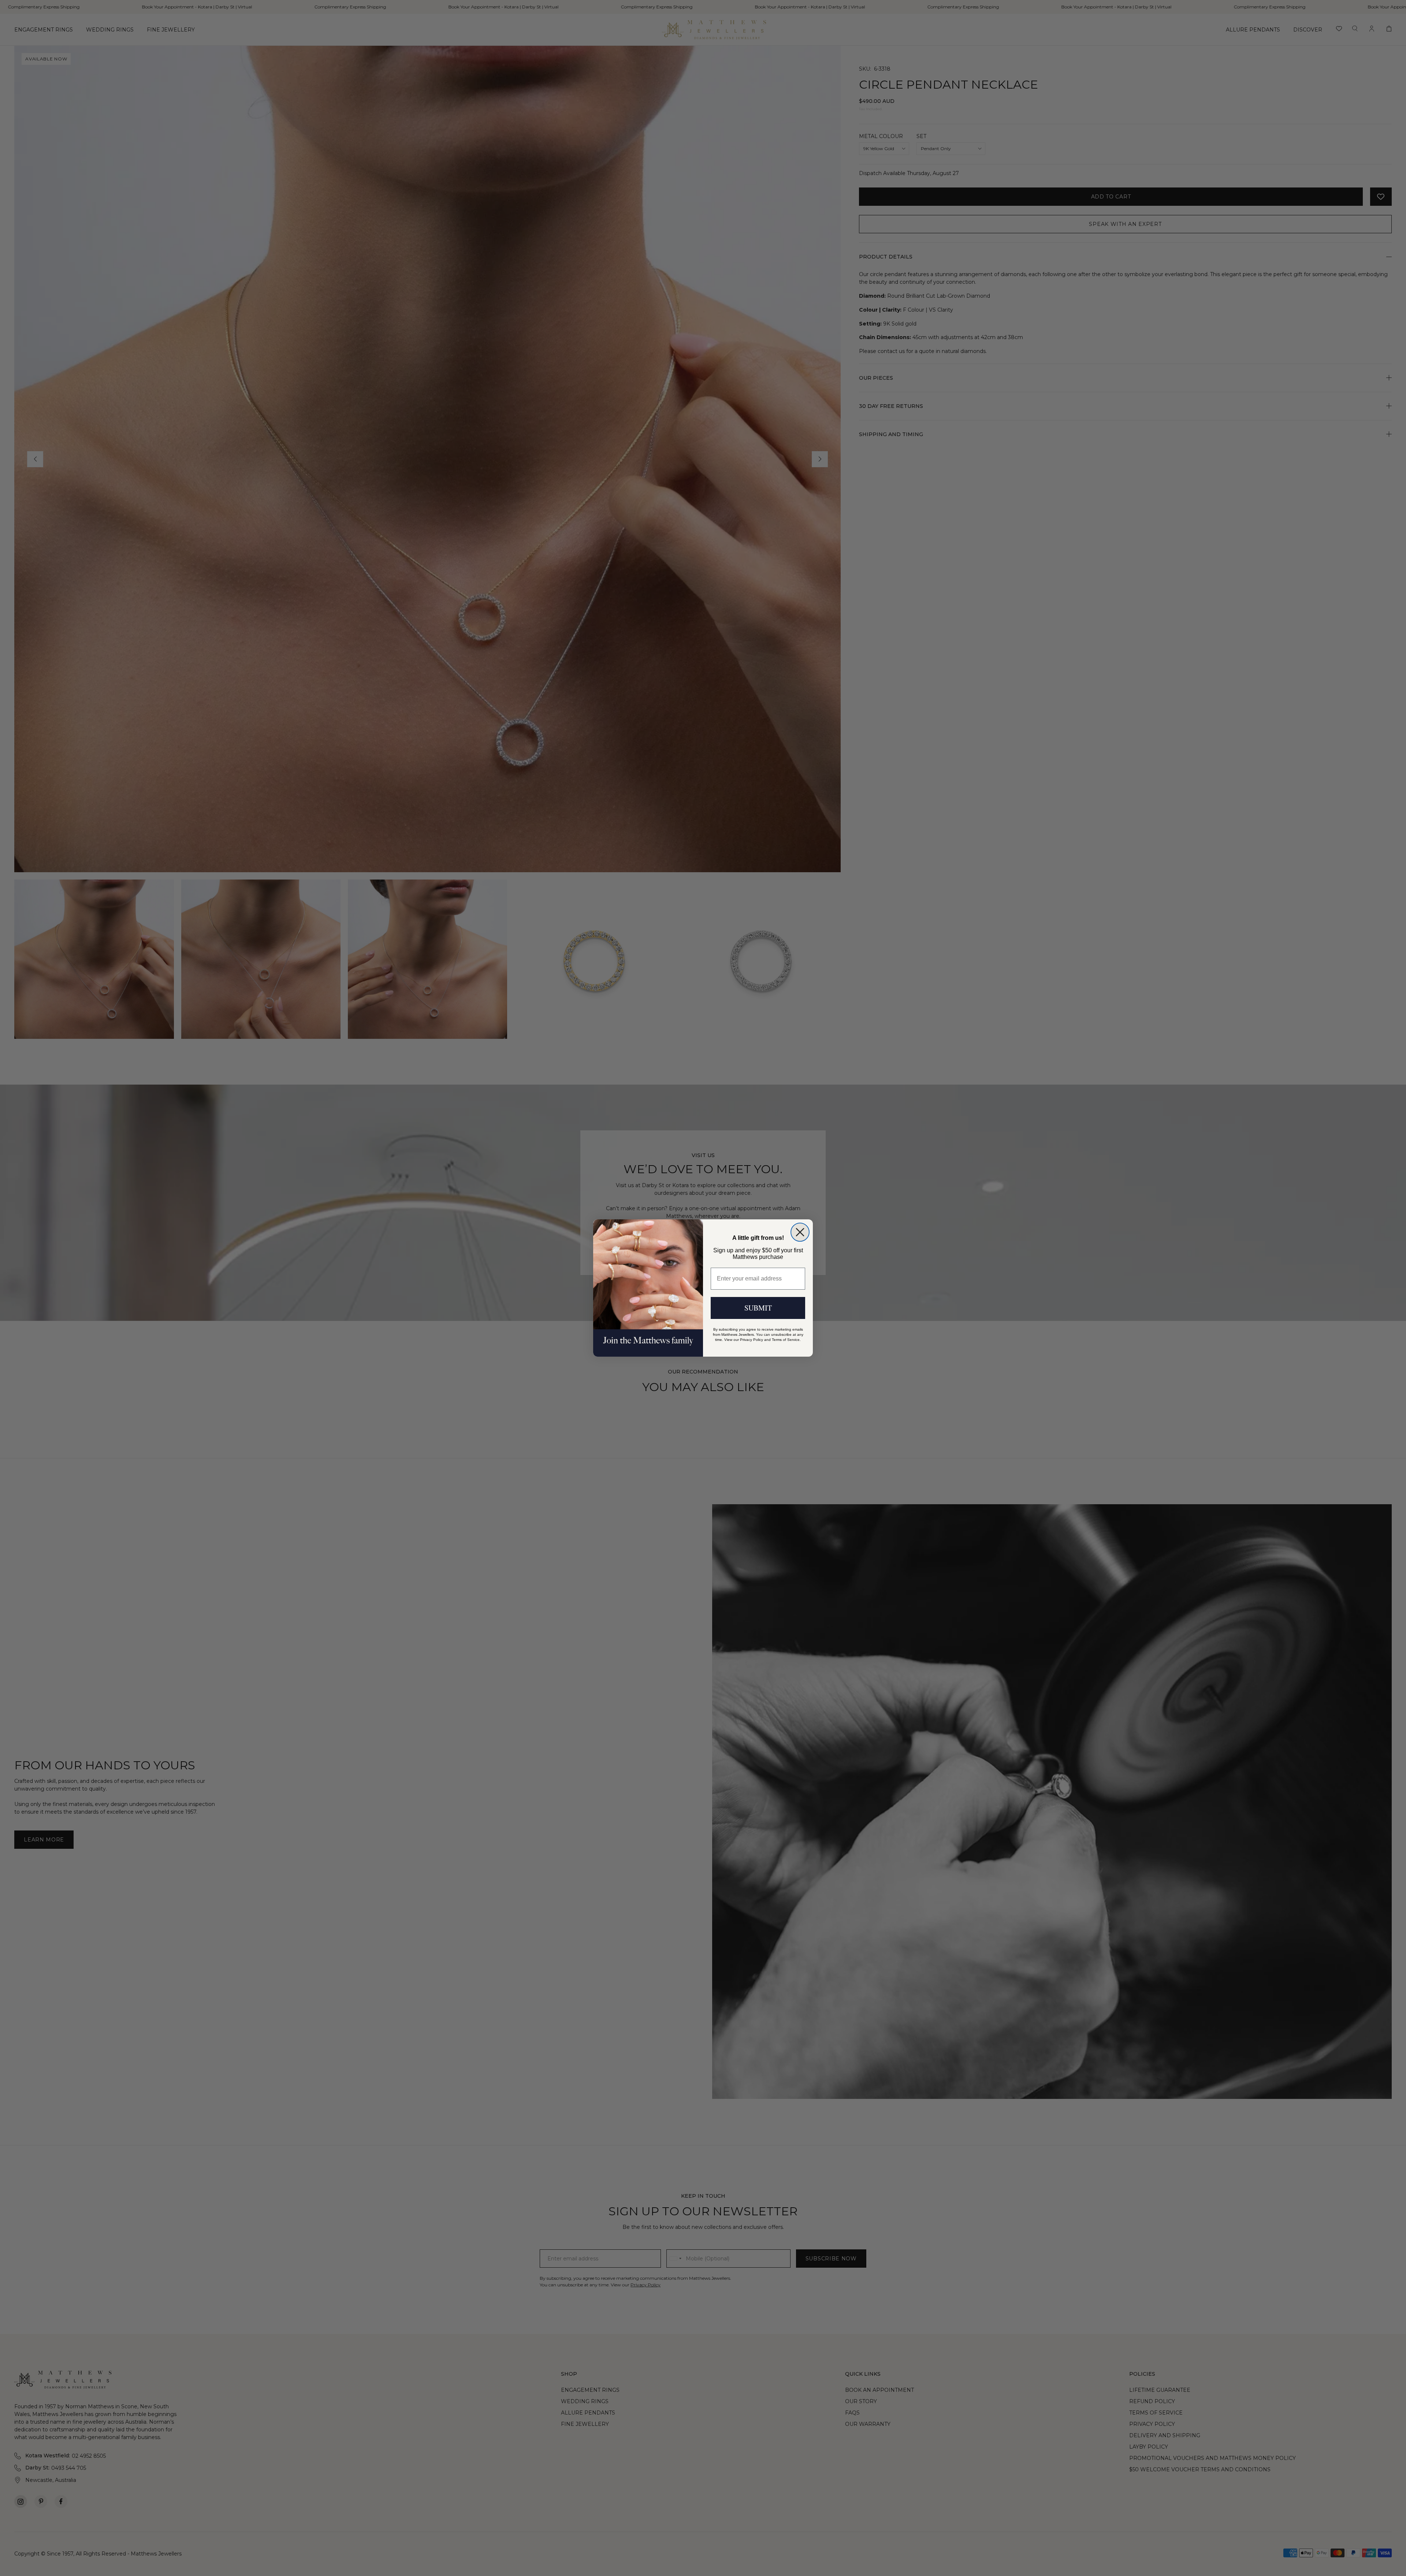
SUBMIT (758, 1308)
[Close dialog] (800, 1232)
